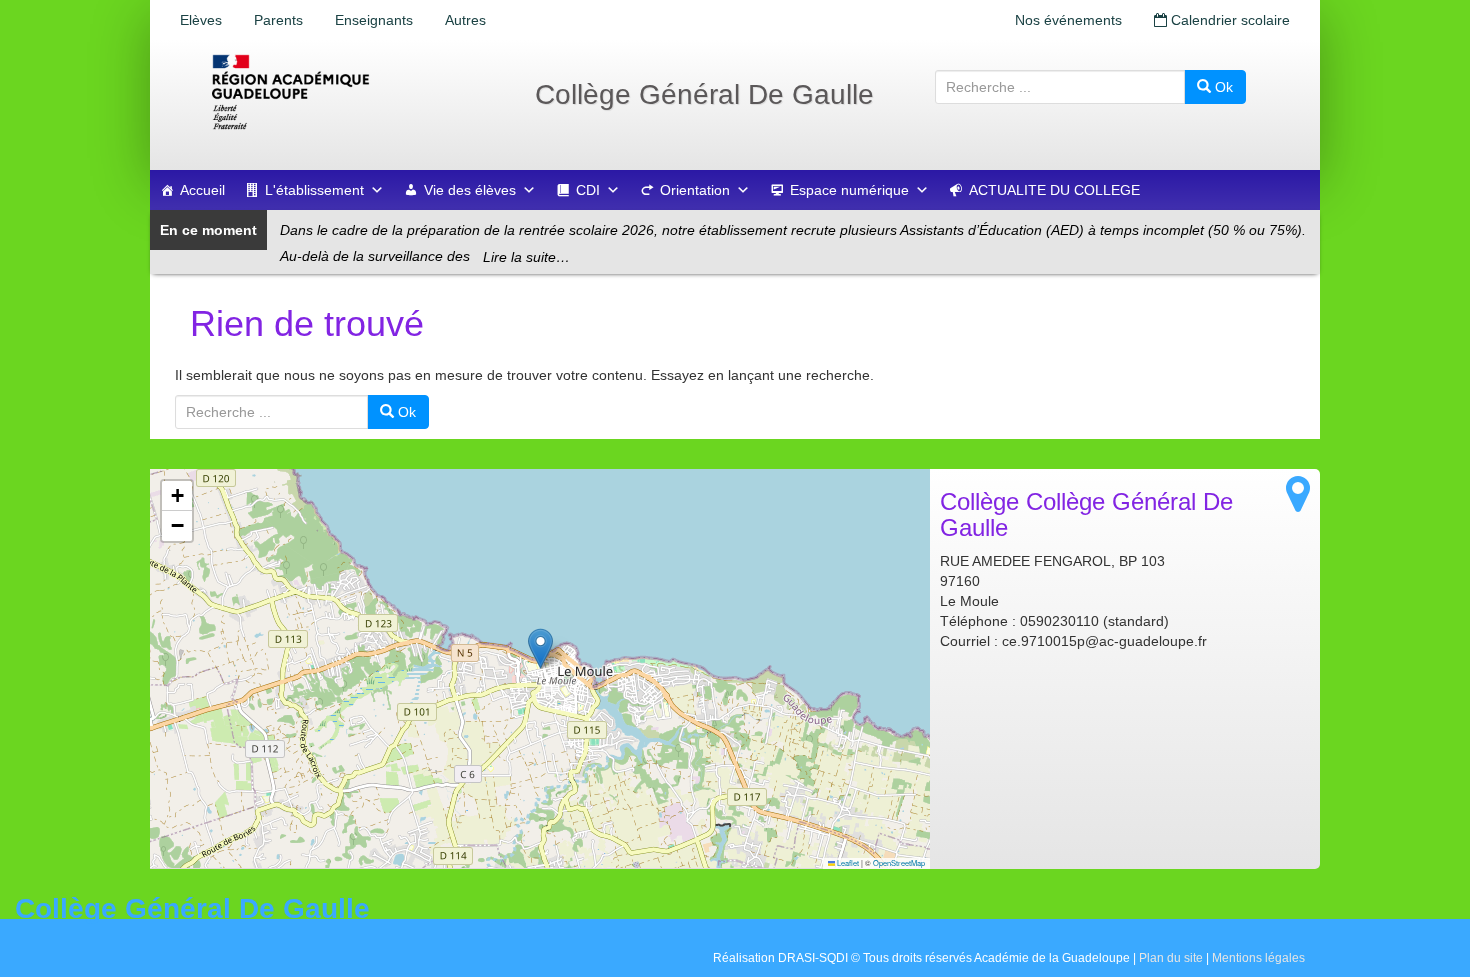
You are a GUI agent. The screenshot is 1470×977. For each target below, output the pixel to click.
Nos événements (1068, 20)
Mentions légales (1258, 958)
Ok (1222, 87)
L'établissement (314, 190)
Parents (278, 20)
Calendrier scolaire (1228, 20)
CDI (588, 190)
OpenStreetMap (899, 862)
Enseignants (374, 20)
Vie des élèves (470, 190)
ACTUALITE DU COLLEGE (1054, 190)
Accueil (202, 190)
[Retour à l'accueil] (355, 92)
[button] (540, 648)
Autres (465, 20)
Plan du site (1171, 958)
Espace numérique (849, 190)
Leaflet (847, 862)
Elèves (201, 20)
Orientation (695, 190)
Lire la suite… (526, 257)
